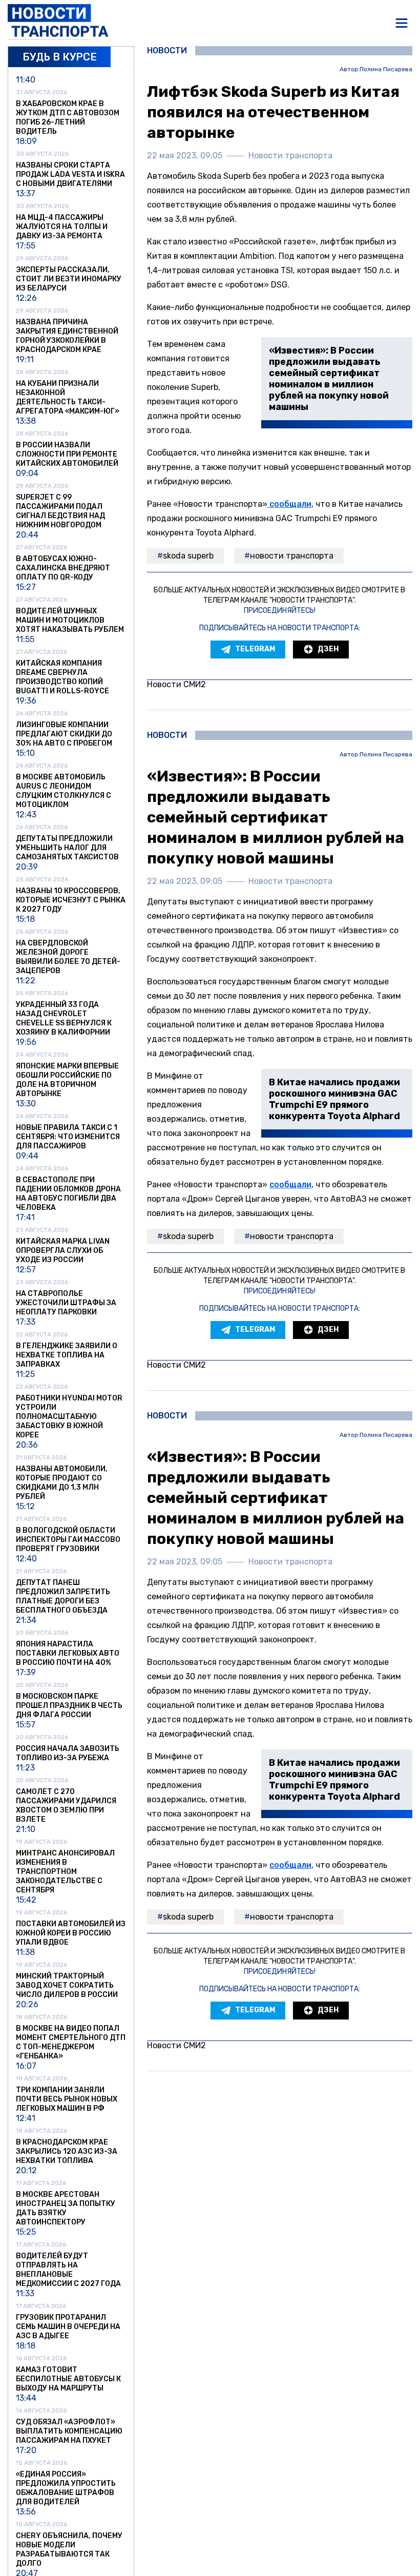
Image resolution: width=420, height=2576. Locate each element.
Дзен (328, 649)
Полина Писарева (386, 69)
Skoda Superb (188, 556)
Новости (167, 51)
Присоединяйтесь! (280, 611)
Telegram (255, 649)
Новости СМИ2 (176, 684)
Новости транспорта (292, 556)
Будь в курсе (60, 57)
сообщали (289, 504)
